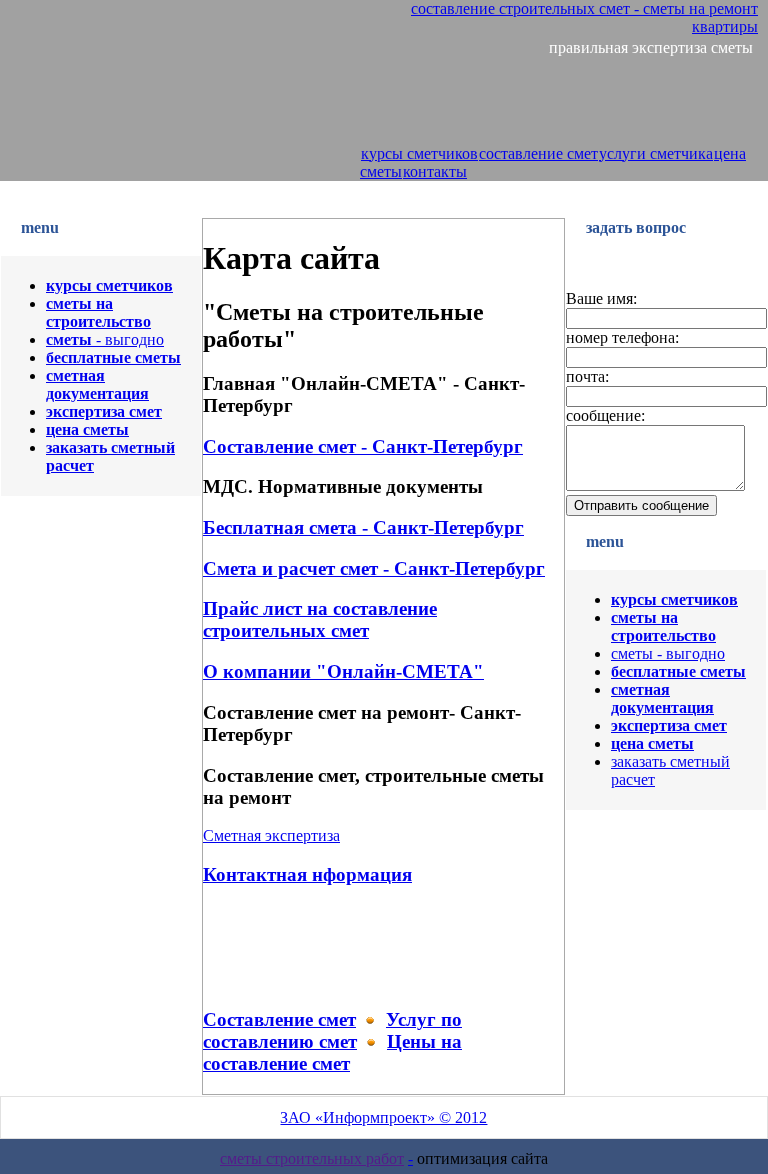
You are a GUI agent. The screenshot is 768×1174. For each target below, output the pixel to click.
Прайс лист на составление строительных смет (320, 619)
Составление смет (279, 1019)
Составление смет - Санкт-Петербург (363, 446)
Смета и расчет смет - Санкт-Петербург (374, 568)
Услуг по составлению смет (332, 1030)
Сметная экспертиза (271, 835)
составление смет (538, 153)
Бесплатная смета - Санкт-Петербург (363, 527)
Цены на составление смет (332, 1052)
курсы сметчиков (419, 153)
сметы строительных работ (312, 1158)
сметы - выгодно (668, 653)
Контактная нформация (307, 874)
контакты (435, 171)
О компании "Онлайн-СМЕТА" (343, 671)
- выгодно (105, 339)
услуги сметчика (656, 153)
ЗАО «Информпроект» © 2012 (383, 1117)
